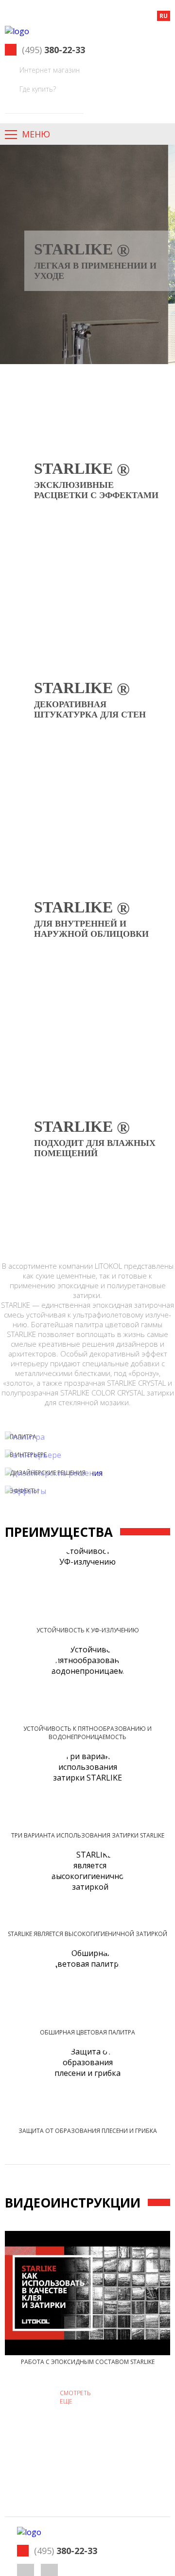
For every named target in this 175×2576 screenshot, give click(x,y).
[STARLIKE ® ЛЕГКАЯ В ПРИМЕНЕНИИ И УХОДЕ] (87, 150)
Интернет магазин (50, 70)
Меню (36, 134)
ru (164, 16)
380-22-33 (53, 50)
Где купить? (38, 89)
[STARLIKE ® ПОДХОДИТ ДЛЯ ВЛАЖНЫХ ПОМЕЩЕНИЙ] (87, 1027)
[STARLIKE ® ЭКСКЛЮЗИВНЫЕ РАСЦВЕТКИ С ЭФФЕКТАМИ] (87, 369)
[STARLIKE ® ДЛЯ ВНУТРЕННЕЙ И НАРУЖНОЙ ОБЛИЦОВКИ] (87, 808)
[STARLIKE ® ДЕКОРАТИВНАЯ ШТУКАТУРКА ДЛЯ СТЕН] (87, 588)
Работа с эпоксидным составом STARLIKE (88, 2362)
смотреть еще (75, 2397)
